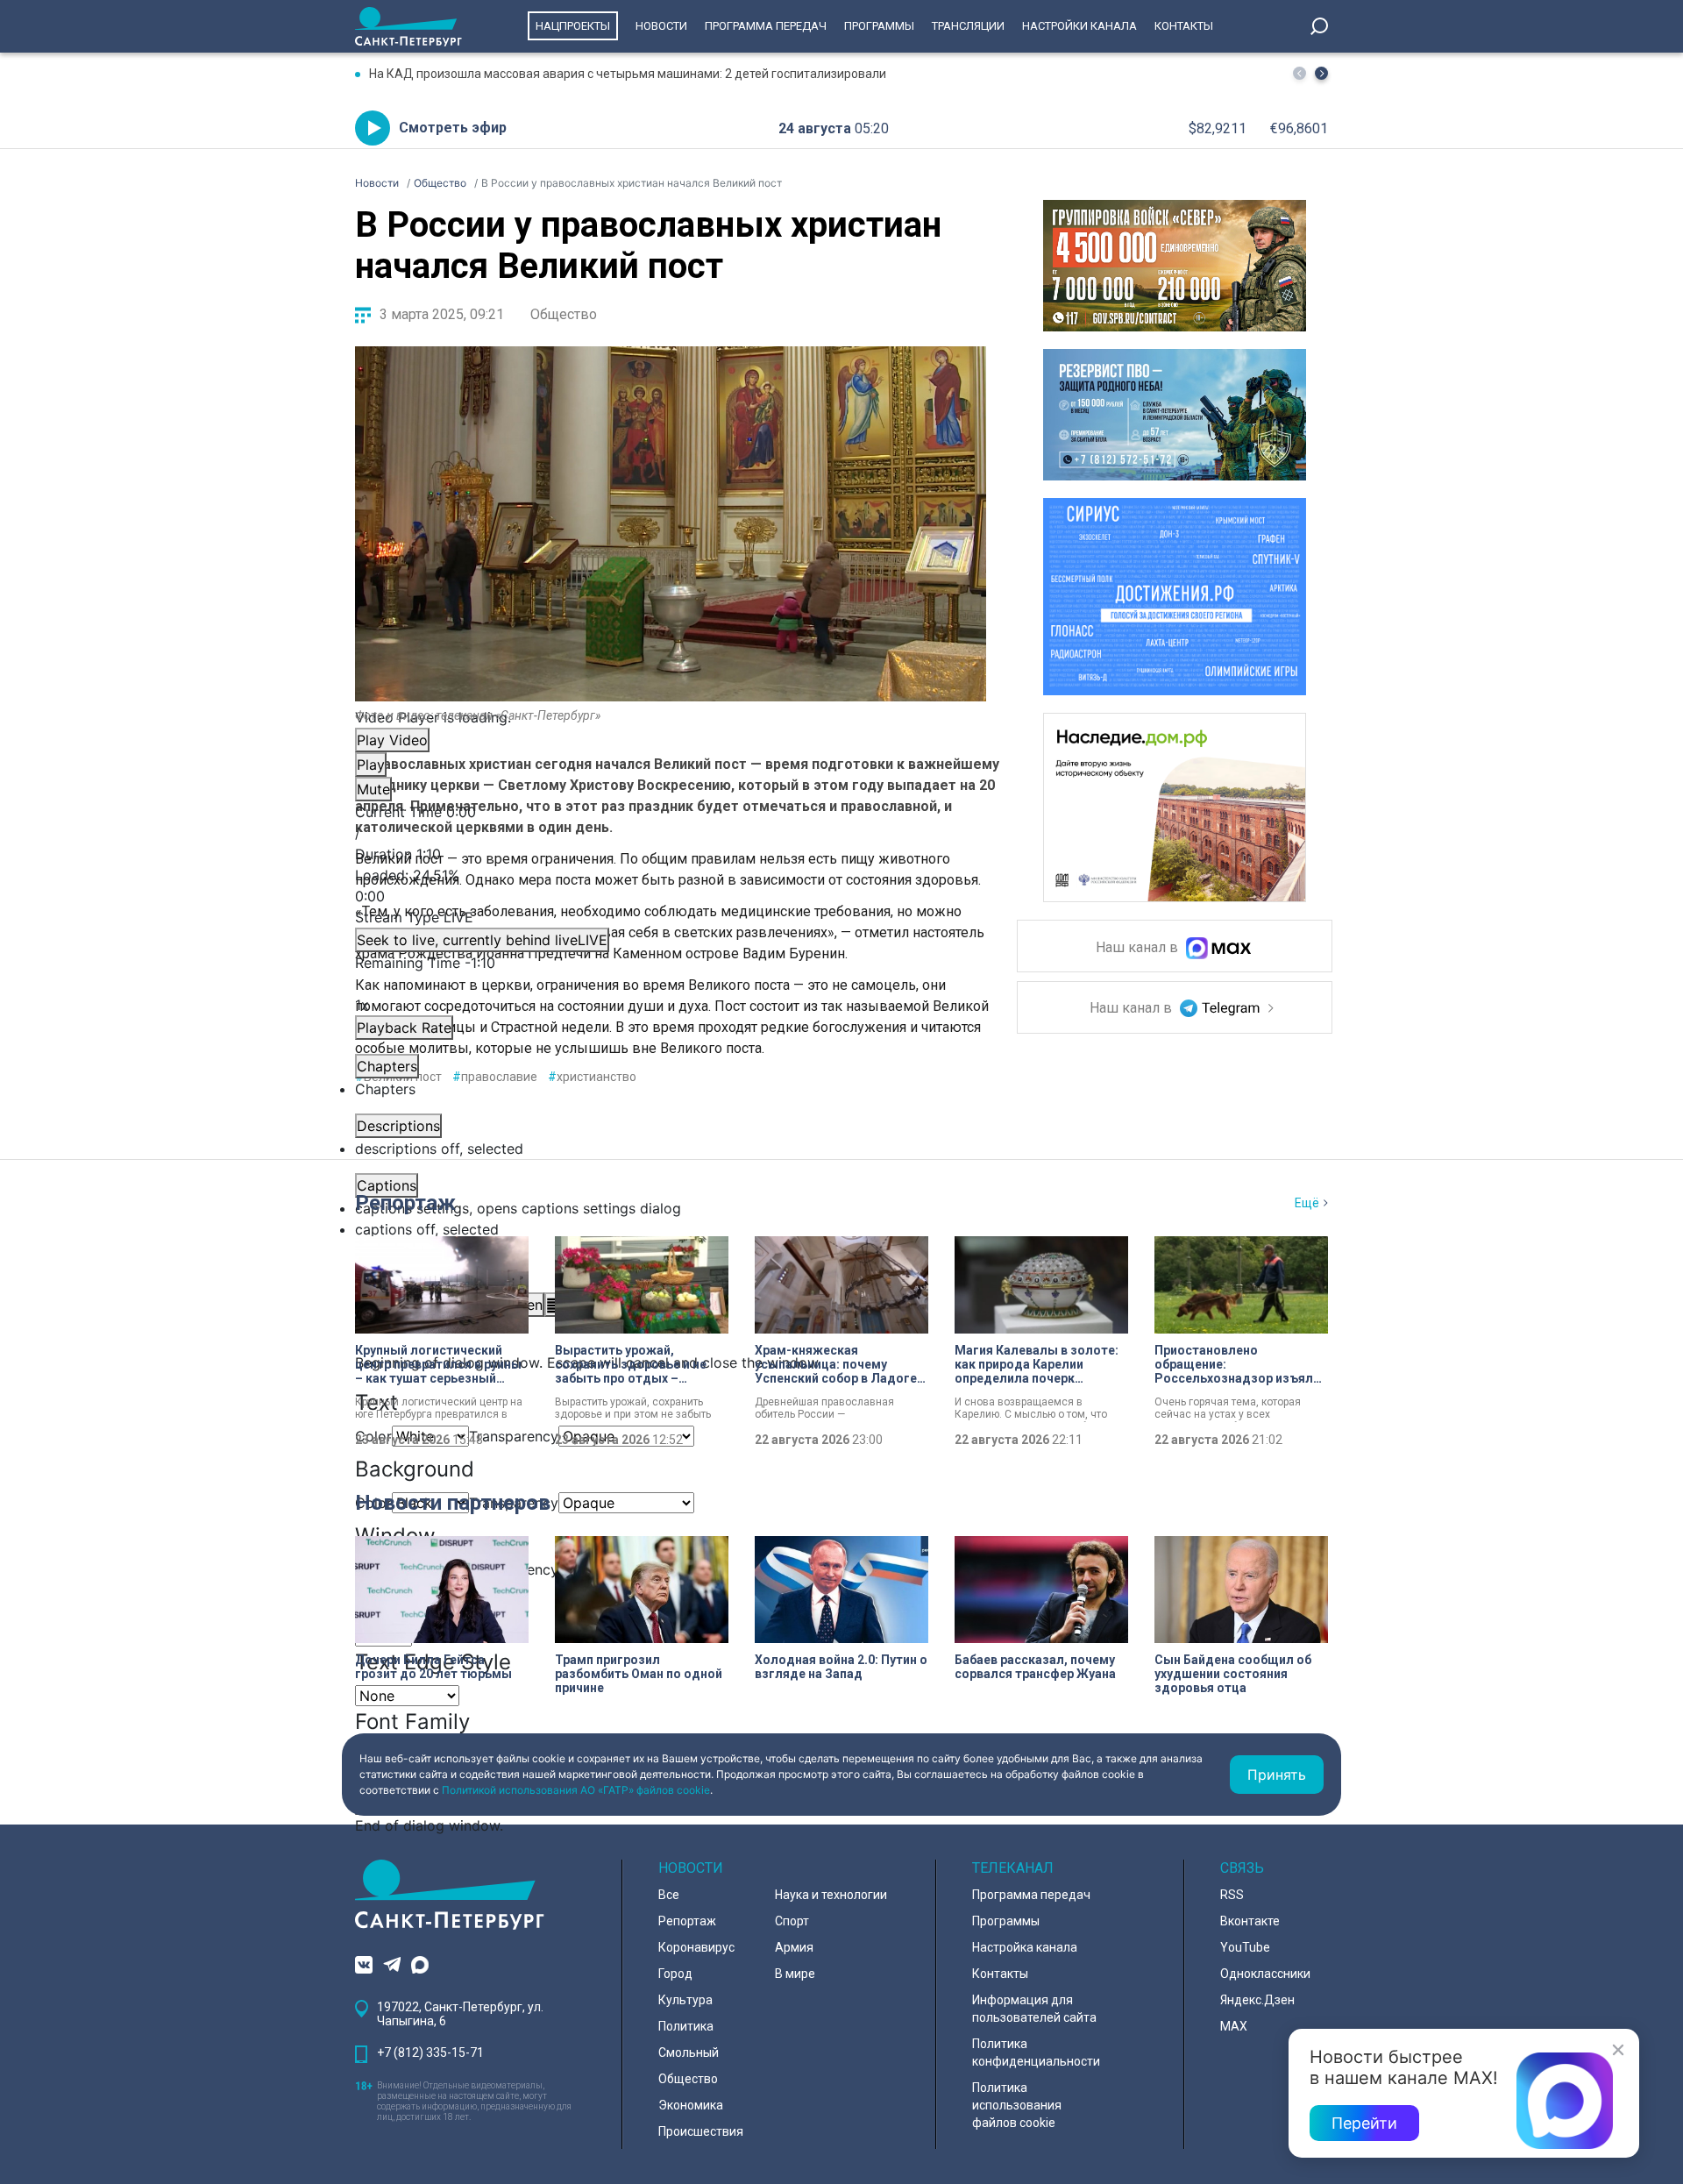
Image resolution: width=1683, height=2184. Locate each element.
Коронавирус (696, 1947)
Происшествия (701, 2131)
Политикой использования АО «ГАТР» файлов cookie (576, 1790)
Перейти (1364, 2123)
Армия (794, 1947)
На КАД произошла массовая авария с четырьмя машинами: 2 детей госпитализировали (628, 74)
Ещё (1307, 1203)
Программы (879, 26)
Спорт (792, 1921)
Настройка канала (1025, 1947)
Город (675, 1974)
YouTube (1245, 1947)
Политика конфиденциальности (1036, 2052)
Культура (685, 2000)
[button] (1321, 73)
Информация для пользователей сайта (1034, 2009)
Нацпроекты (573, 26)
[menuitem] (671, 1208)
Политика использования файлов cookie (1017, 2105)
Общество (564, 314)
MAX (1234, 2026)
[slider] (671, 886)
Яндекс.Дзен (1257, 2000)
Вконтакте (1250, 1921)
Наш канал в (1139, 948)
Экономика (691, 2105)
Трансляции (968, 26)
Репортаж (405, 1203)
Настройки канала (1079, 26)
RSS (1232, 1895)
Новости (661, 26)
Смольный (689, 2052)
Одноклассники (1265, 1974)
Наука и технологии (831, 1895)
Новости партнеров (453, 1503)
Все (669, 1895)
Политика (686, 2026)
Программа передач (766, 26)
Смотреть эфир (453, 128)
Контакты (1184, 26)
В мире (795, 1974)
